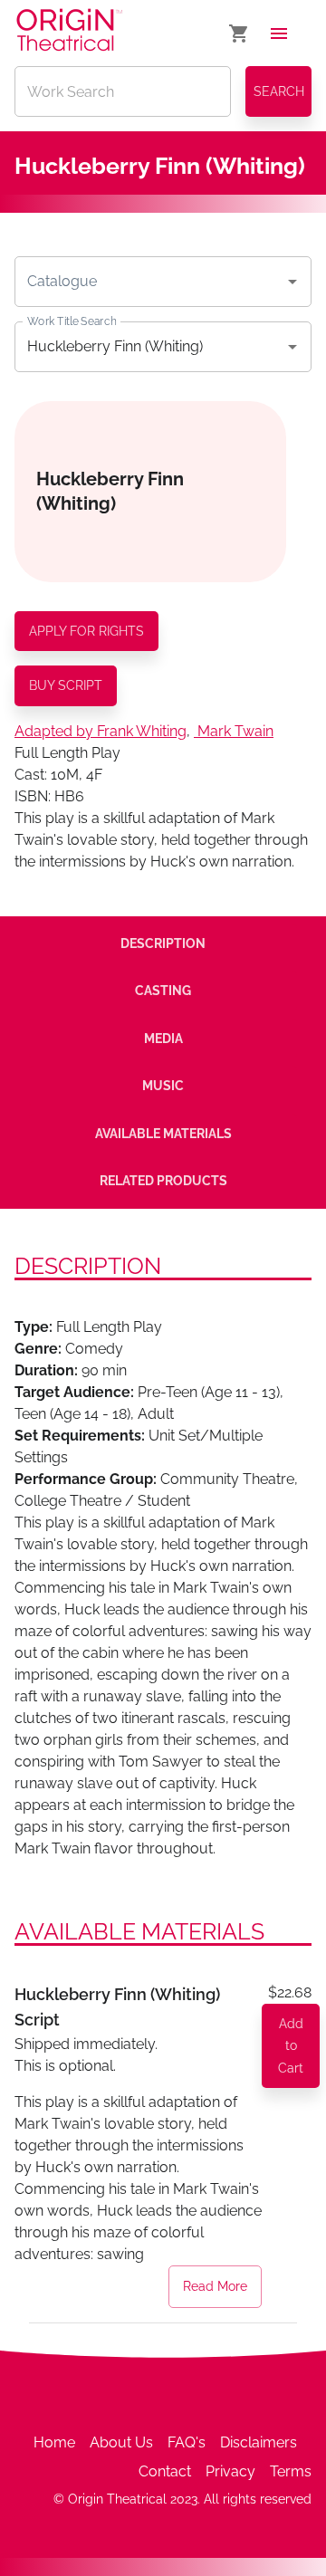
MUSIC (163, 1086)
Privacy (230, 2471)
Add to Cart (291, 2046)
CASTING (163, 991)
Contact (165, 2471)
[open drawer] (279, 34)
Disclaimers (259, 2442)
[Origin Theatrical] (69, 33)
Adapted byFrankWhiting (101, 731)
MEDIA (163, 1039)
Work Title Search (72, 321)
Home (54, 2442)
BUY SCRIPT (66, 685)
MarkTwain (235, 731)
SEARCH (279, 91)
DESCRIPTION (163, 943)
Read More (215, 2286)
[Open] (292, 282)
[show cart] (239, 34)
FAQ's (187, 2442)
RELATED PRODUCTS (163, 1181)
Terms (291, 2471)
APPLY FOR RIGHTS (86, 631)
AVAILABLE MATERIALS (163, 1134)
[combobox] (149, 282)
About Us (121, 2442)
